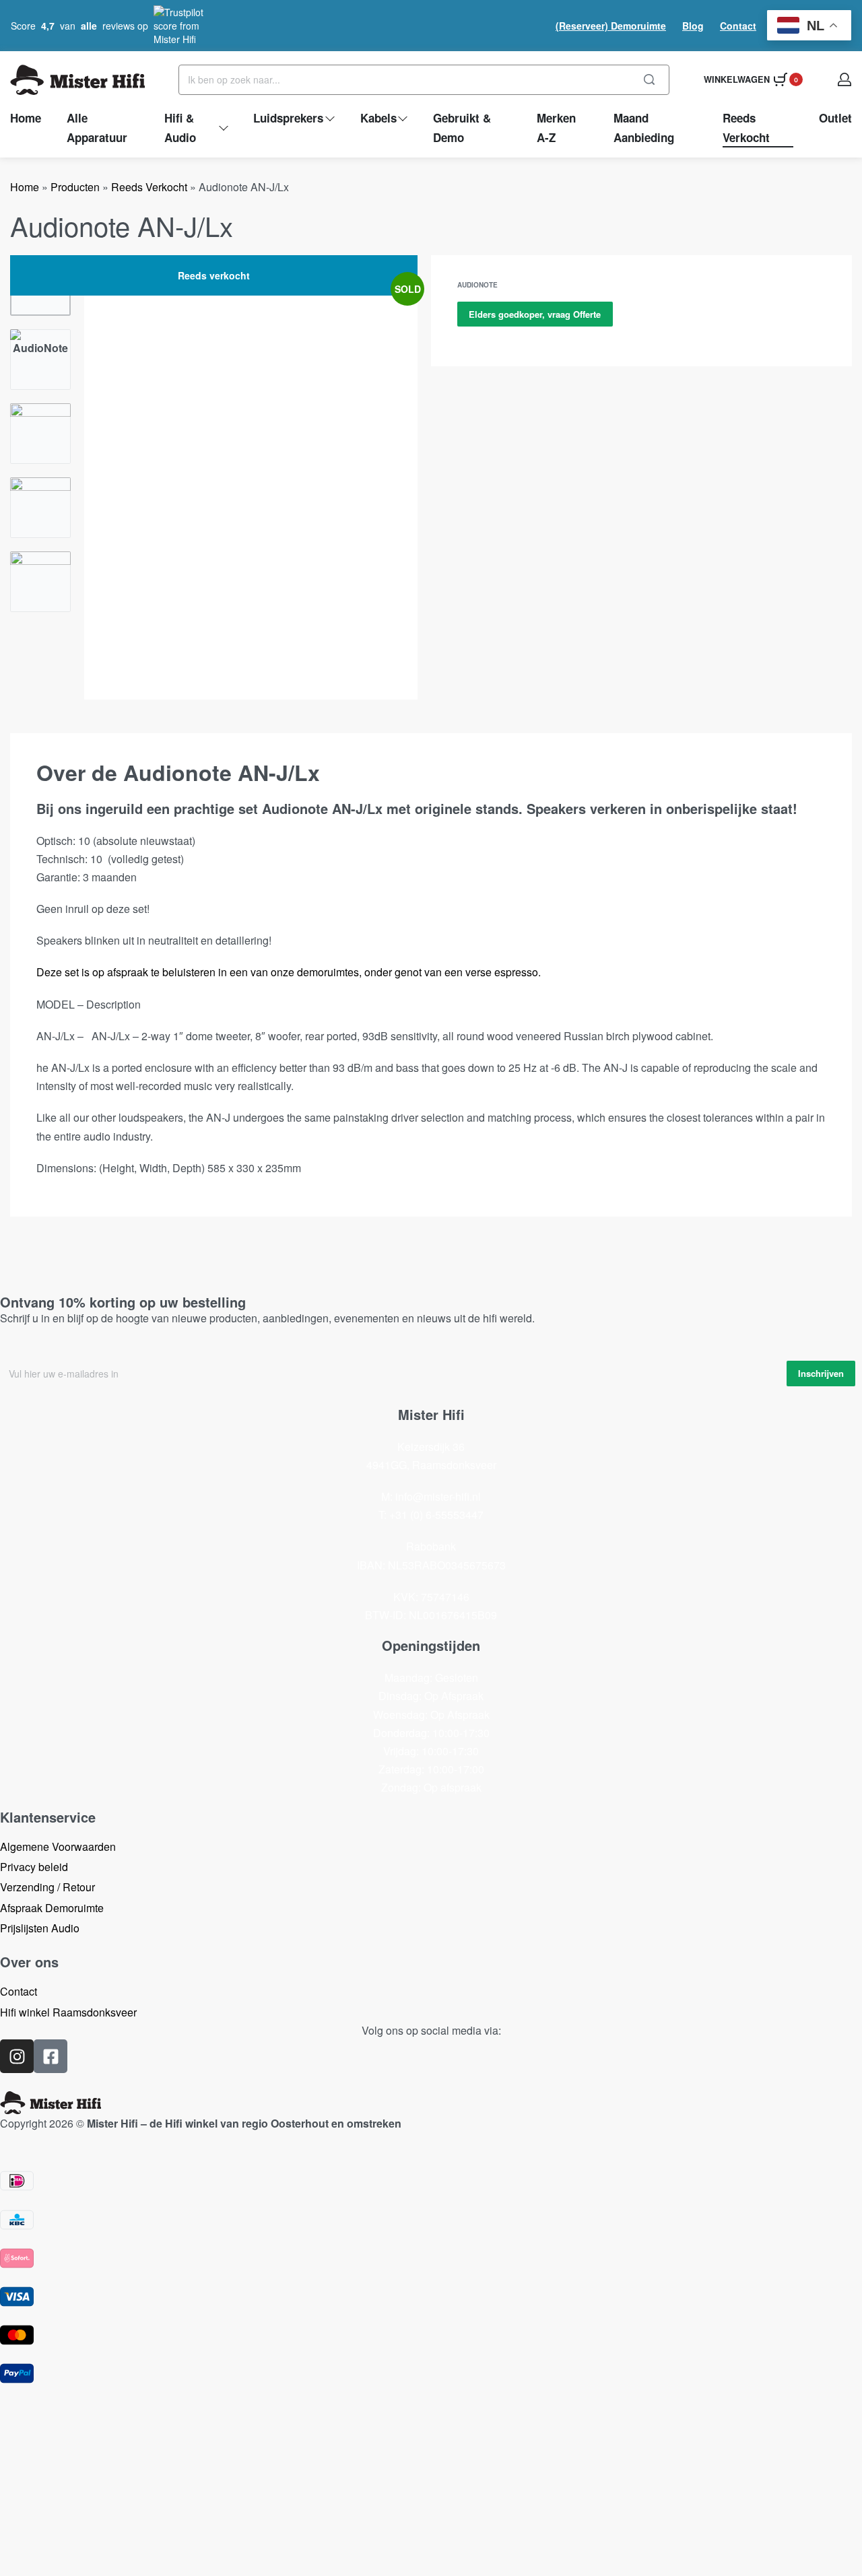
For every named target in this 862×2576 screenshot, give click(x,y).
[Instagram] (17, 2056)
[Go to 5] (40, 582)
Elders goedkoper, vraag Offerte (535, 314)
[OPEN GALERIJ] (251, 477)
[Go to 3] (40, 434)
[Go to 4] (40, 508)
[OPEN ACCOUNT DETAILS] (844, 79)
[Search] (649, 80)
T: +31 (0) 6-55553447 (431, 1515)
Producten (75, 187)
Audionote (477, 285)
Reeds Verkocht (149, 187)
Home (25, 187)
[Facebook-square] (51, 2056)
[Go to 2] (40, 360)
